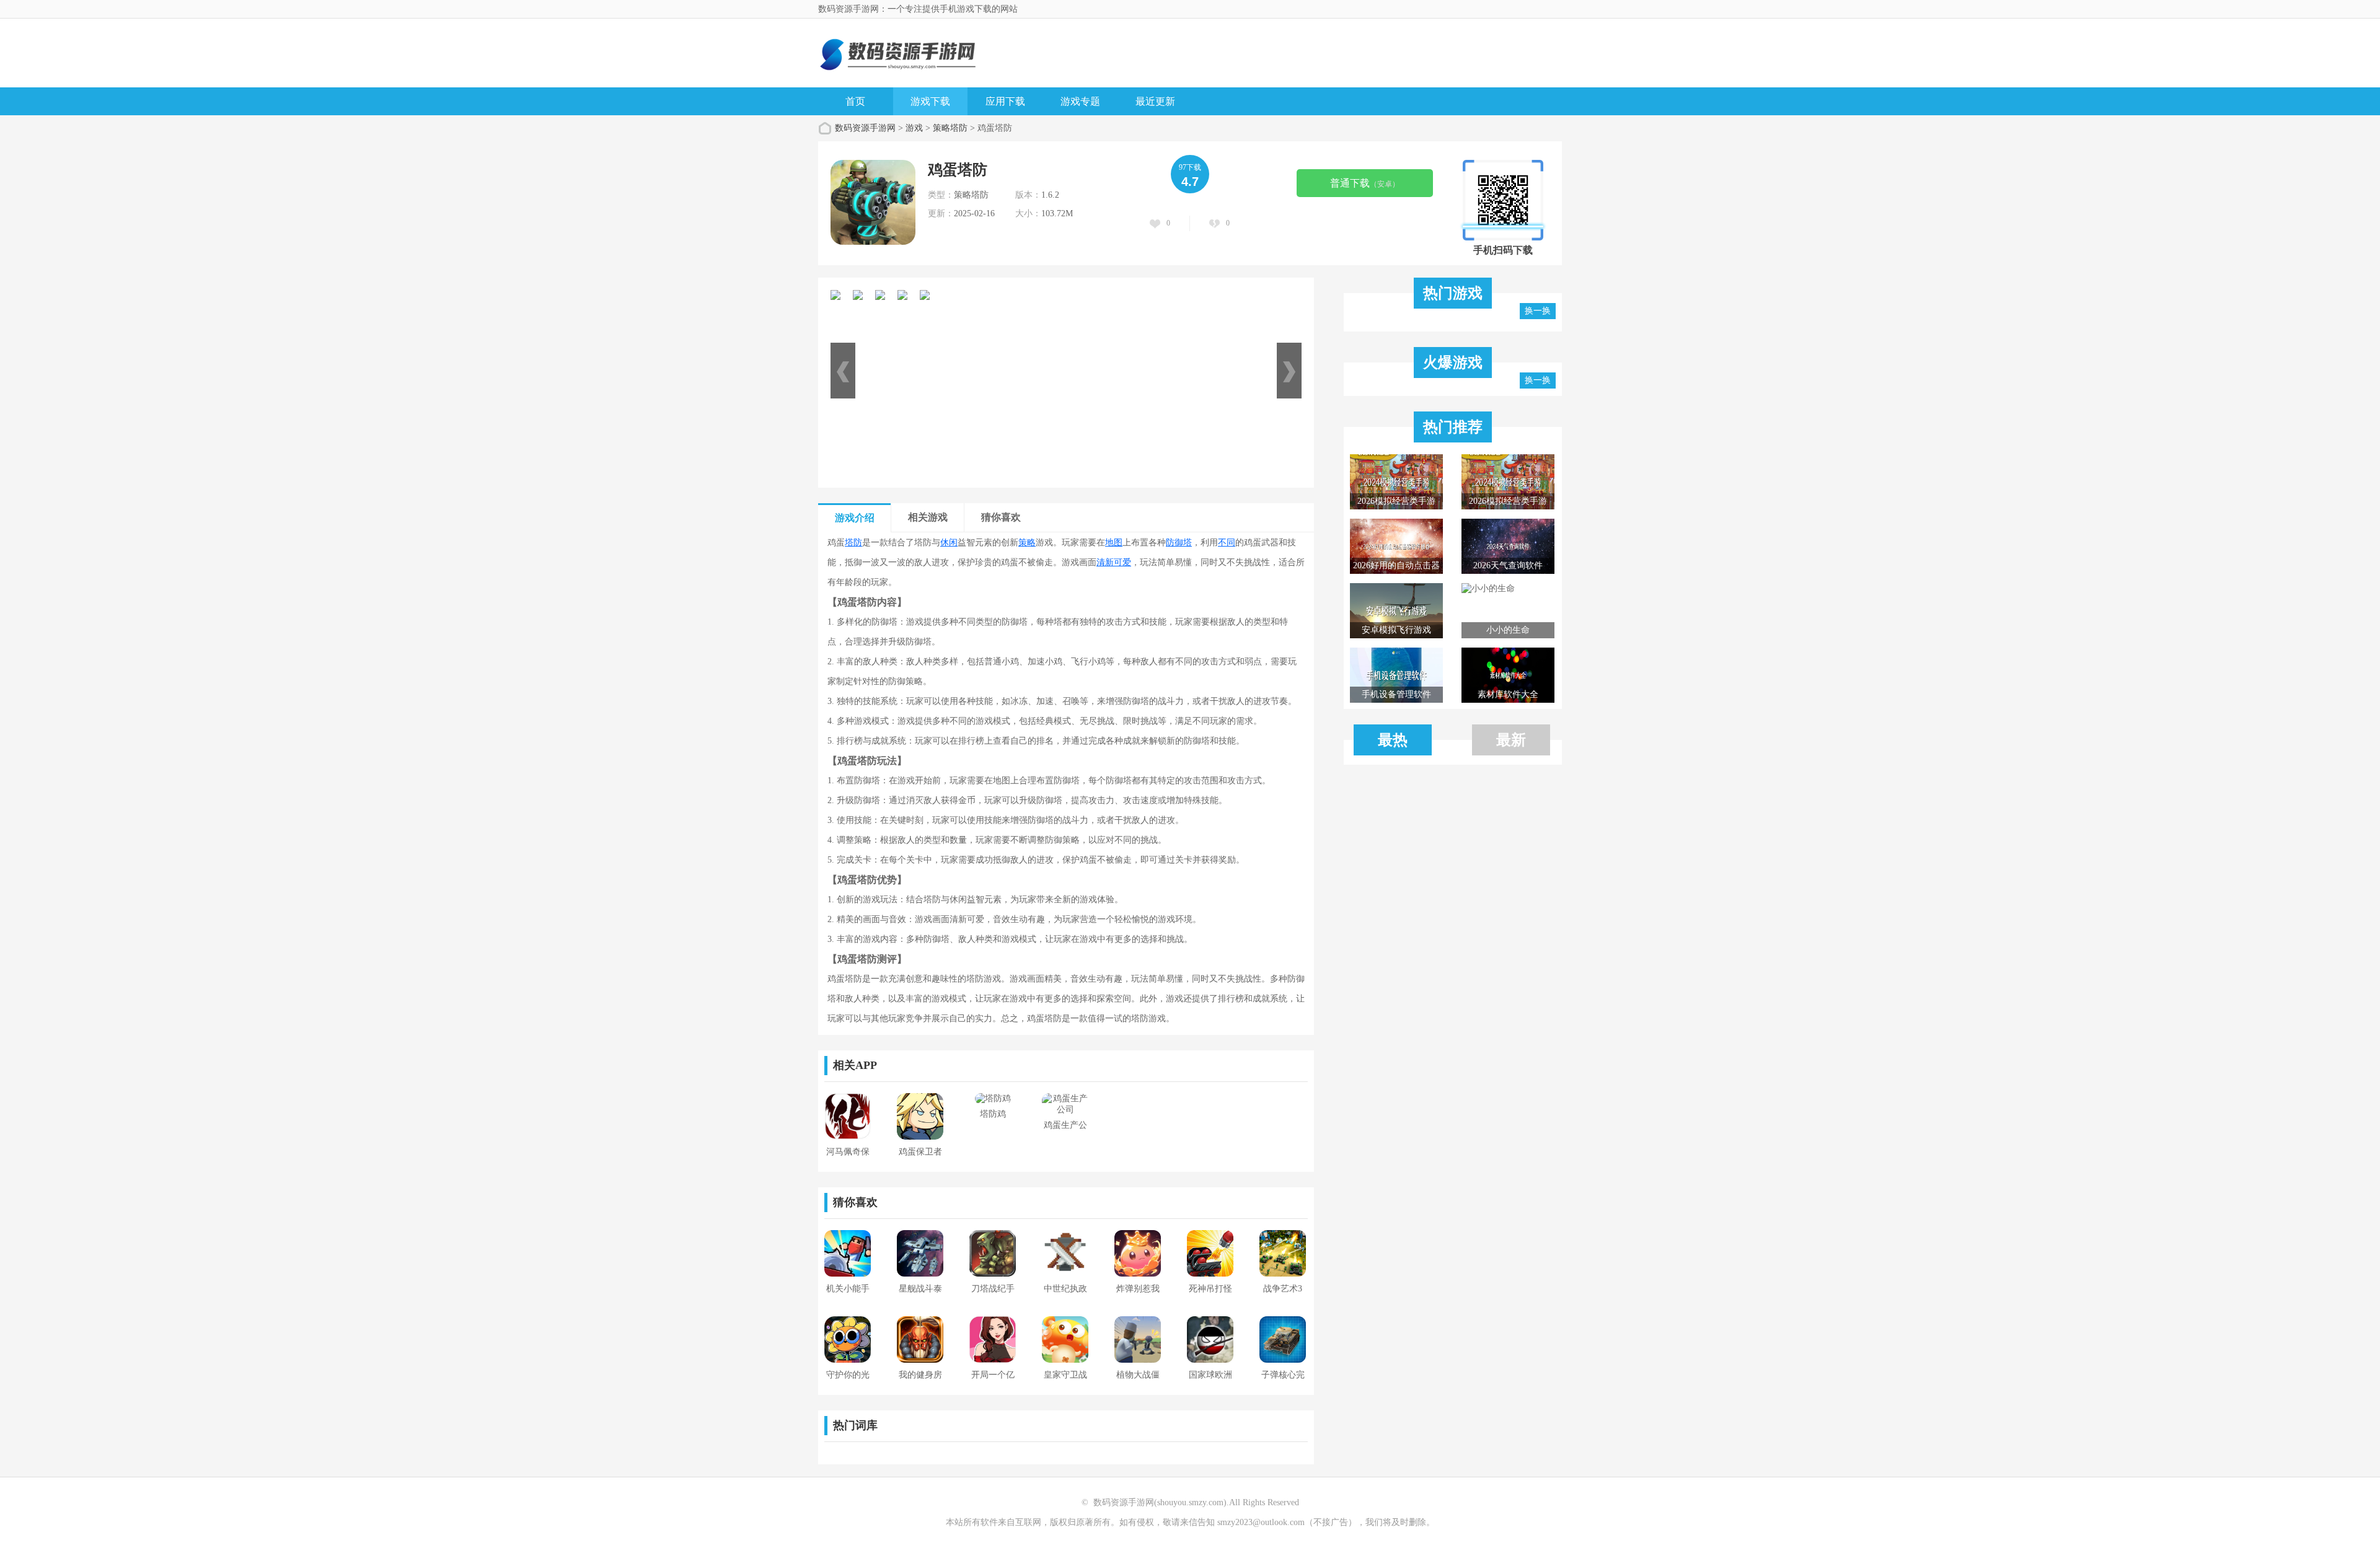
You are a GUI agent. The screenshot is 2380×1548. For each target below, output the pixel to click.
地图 (1114, 543)
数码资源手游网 (865, 128)
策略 (1027, 543)
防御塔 (1179, 543)
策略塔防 (950, 128)
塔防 (853, 543)
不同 (1227, 543)
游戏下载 (930, 101)
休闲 (949, 543)
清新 (1105, 562)
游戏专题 (1080, 101)
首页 (855, 101)
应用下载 (1005, 101)
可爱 (1122, 562)
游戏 (914, 128)
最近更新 (1155, 101)
